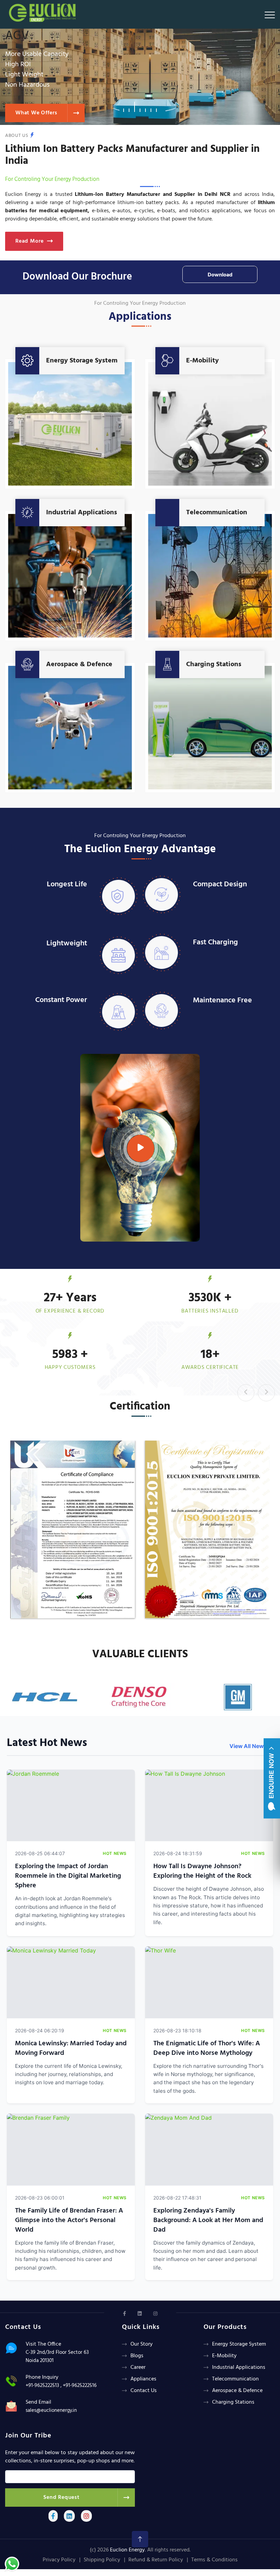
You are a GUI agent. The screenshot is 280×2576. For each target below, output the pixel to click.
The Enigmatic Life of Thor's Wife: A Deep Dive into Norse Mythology (207, 2048)
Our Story (142, 2344)
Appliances (143, 2379)
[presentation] (246, 1393)
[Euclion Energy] (44, 11)
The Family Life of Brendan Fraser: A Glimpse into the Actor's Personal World (69, 2220)
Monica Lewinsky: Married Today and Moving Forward (71, 2048)
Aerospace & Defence (79, 664)
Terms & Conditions (214, 2560)
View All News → (251, 1746)
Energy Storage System (82, 361)
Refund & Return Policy (156, 2560)
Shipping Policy (102, 2560)
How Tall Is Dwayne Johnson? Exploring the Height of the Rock (202, 1871)
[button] (124, 107)
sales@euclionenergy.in (51, 2410)
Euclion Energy (127, 2550)
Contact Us (144, 2391)
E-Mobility (202, 361)
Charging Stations (214, 664)
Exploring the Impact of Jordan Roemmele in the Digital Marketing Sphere (68, 1876)
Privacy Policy (59, 2560)
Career (138, 2367)
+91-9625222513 (42, 2386)
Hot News (115, 1853)
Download (220, 275)
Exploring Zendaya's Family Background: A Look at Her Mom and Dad (208, 2220)
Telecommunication (217, 513)
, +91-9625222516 (79, 2386)
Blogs (137, 2356)
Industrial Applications (82, 513)
